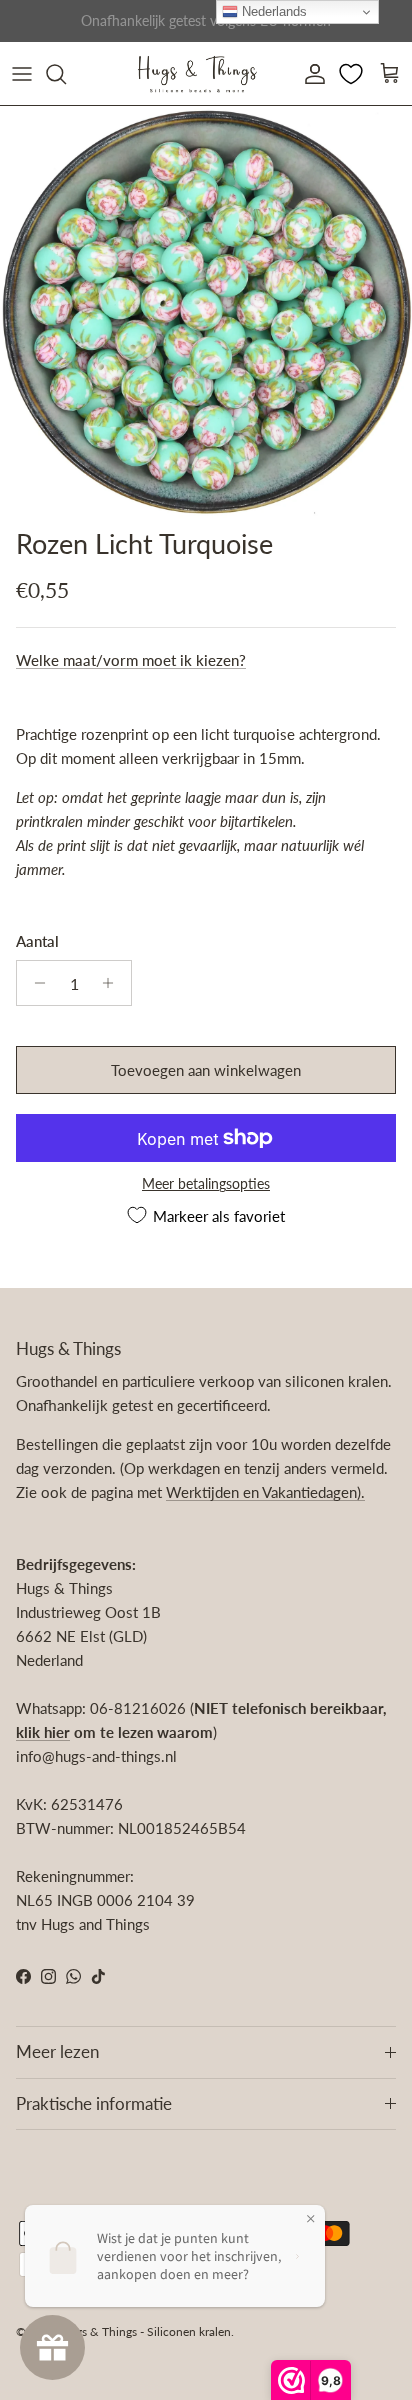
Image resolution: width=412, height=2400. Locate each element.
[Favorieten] (353, 74)
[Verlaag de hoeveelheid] (34, 983)
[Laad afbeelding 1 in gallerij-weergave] (206, 312)
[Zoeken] (66, 74)
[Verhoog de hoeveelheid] (113, 983)
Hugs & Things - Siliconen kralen (145, 2331)
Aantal (37, 941)
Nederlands (272, 11)
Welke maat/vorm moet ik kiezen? (131, 660)
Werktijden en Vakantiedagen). (265, 1492)
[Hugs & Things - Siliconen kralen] (197, 73)
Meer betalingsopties (206, 1184)
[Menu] (22, 74)
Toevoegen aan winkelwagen (206, 1070)
